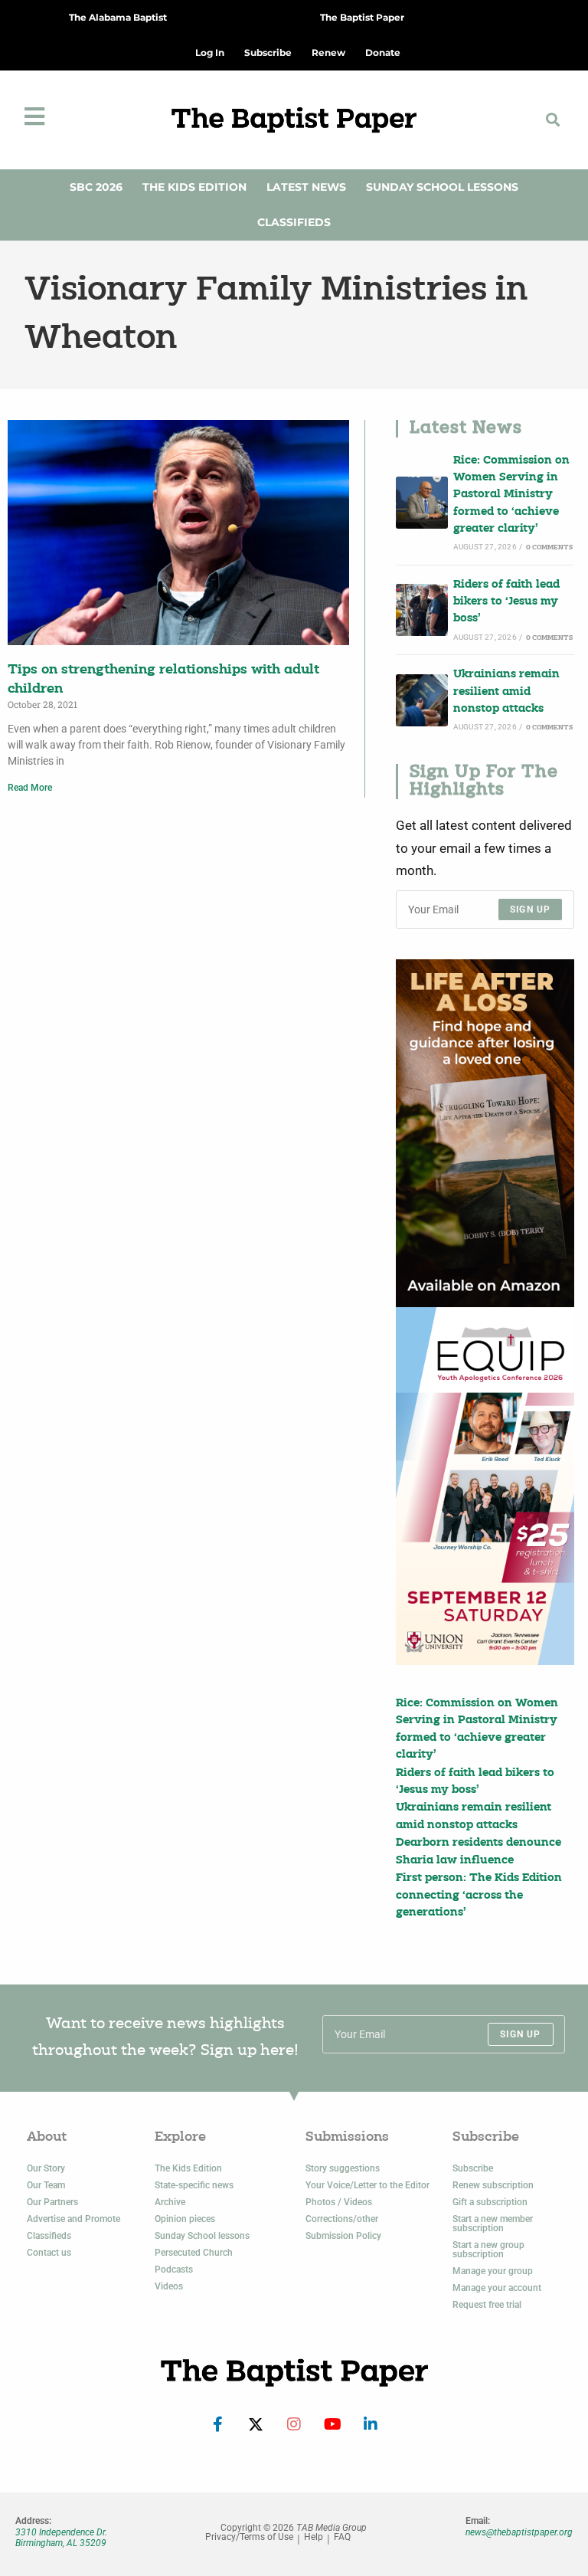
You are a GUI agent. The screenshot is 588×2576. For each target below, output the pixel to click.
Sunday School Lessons (442, 187)
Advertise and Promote (73, 2219)
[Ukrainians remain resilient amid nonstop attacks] (422, 700)
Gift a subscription (490, 2202)
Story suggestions (343, 2168)
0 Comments (549, 547)
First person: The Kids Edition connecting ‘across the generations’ (479, 1896)
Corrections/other (342, 2219)
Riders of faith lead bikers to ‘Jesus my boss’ (506, 602)
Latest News (306, 187)
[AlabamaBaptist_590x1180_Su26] (485, 1486)
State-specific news (194, 2185)
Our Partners (52, 2202)
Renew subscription (493, 2185)
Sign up (530, 909)
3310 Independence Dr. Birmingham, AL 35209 (61, 2538)
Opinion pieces (185, 2219)
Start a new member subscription (493, 2224)
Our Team (46, 2185)
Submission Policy (343, 2236)
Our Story (46, 2168)
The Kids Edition (194, 187)
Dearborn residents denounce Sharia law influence (479, 1852)
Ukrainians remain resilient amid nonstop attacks (506, 692)
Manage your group (493, 2271)
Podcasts (174, 2270)
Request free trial (487, 2305)
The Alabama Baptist (118, 17)
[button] (552, 120)
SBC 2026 (96, 187)
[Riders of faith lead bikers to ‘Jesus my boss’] (422, 610)
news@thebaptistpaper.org (519, 2532)
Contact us (49, 2253)
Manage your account (497, 2288)
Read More (30, 788)
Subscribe (473, 2168)
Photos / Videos (339, 2202)
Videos (169, 2286)
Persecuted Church (194, 2253)
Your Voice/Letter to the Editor (367, 2185)
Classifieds (294, 222)
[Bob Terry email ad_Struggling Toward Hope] (485, 1133)
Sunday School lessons (202, 2236)
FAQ (342, 2537)
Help (314, 2537)
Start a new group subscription (488, 2250)
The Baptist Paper (362, 17)
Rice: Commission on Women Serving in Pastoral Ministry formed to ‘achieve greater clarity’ (511, 495)
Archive (170, 2202)
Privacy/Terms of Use (249, 2537)
